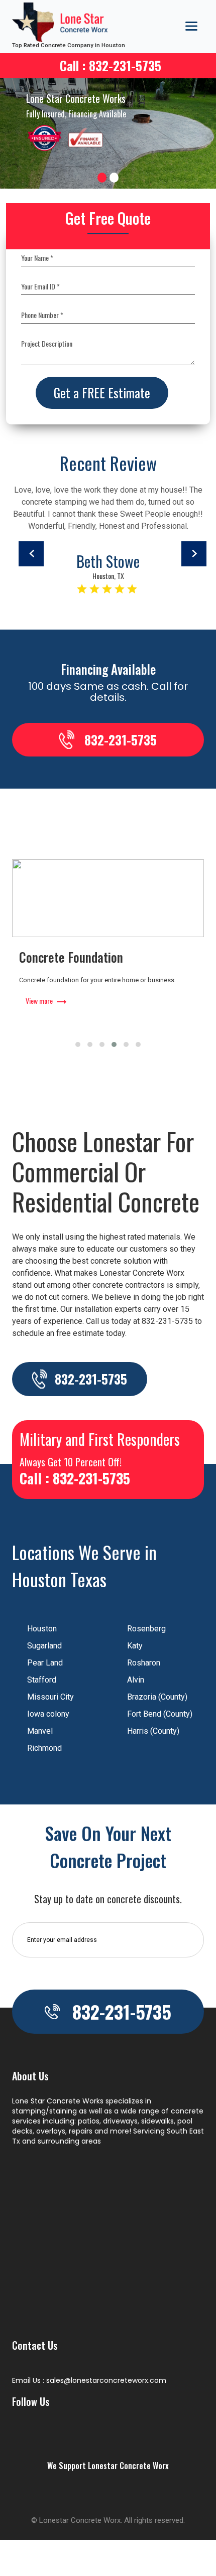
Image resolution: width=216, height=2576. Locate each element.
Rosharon (144, 1663)
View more (39, 1014)
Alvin (136, 1680)
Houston (42, 1629)
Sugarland (44, 1646)
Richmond (44, 1748)
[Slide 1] (102, 178)
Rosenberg (146, 1629)
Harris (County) (153, 1731)
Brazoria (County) (157, 1697)
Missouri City (50, 1697)
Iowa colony (48, 1714)
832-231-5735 (121, 740)
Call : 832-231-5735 (111, 65)
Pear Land (45, 1663)
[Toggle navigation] (191, 26)
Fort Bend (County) (160, 1714)
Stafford (42, 1680)
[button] (78, 1044)
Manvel (40, 1731)
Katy (135, 1646)
